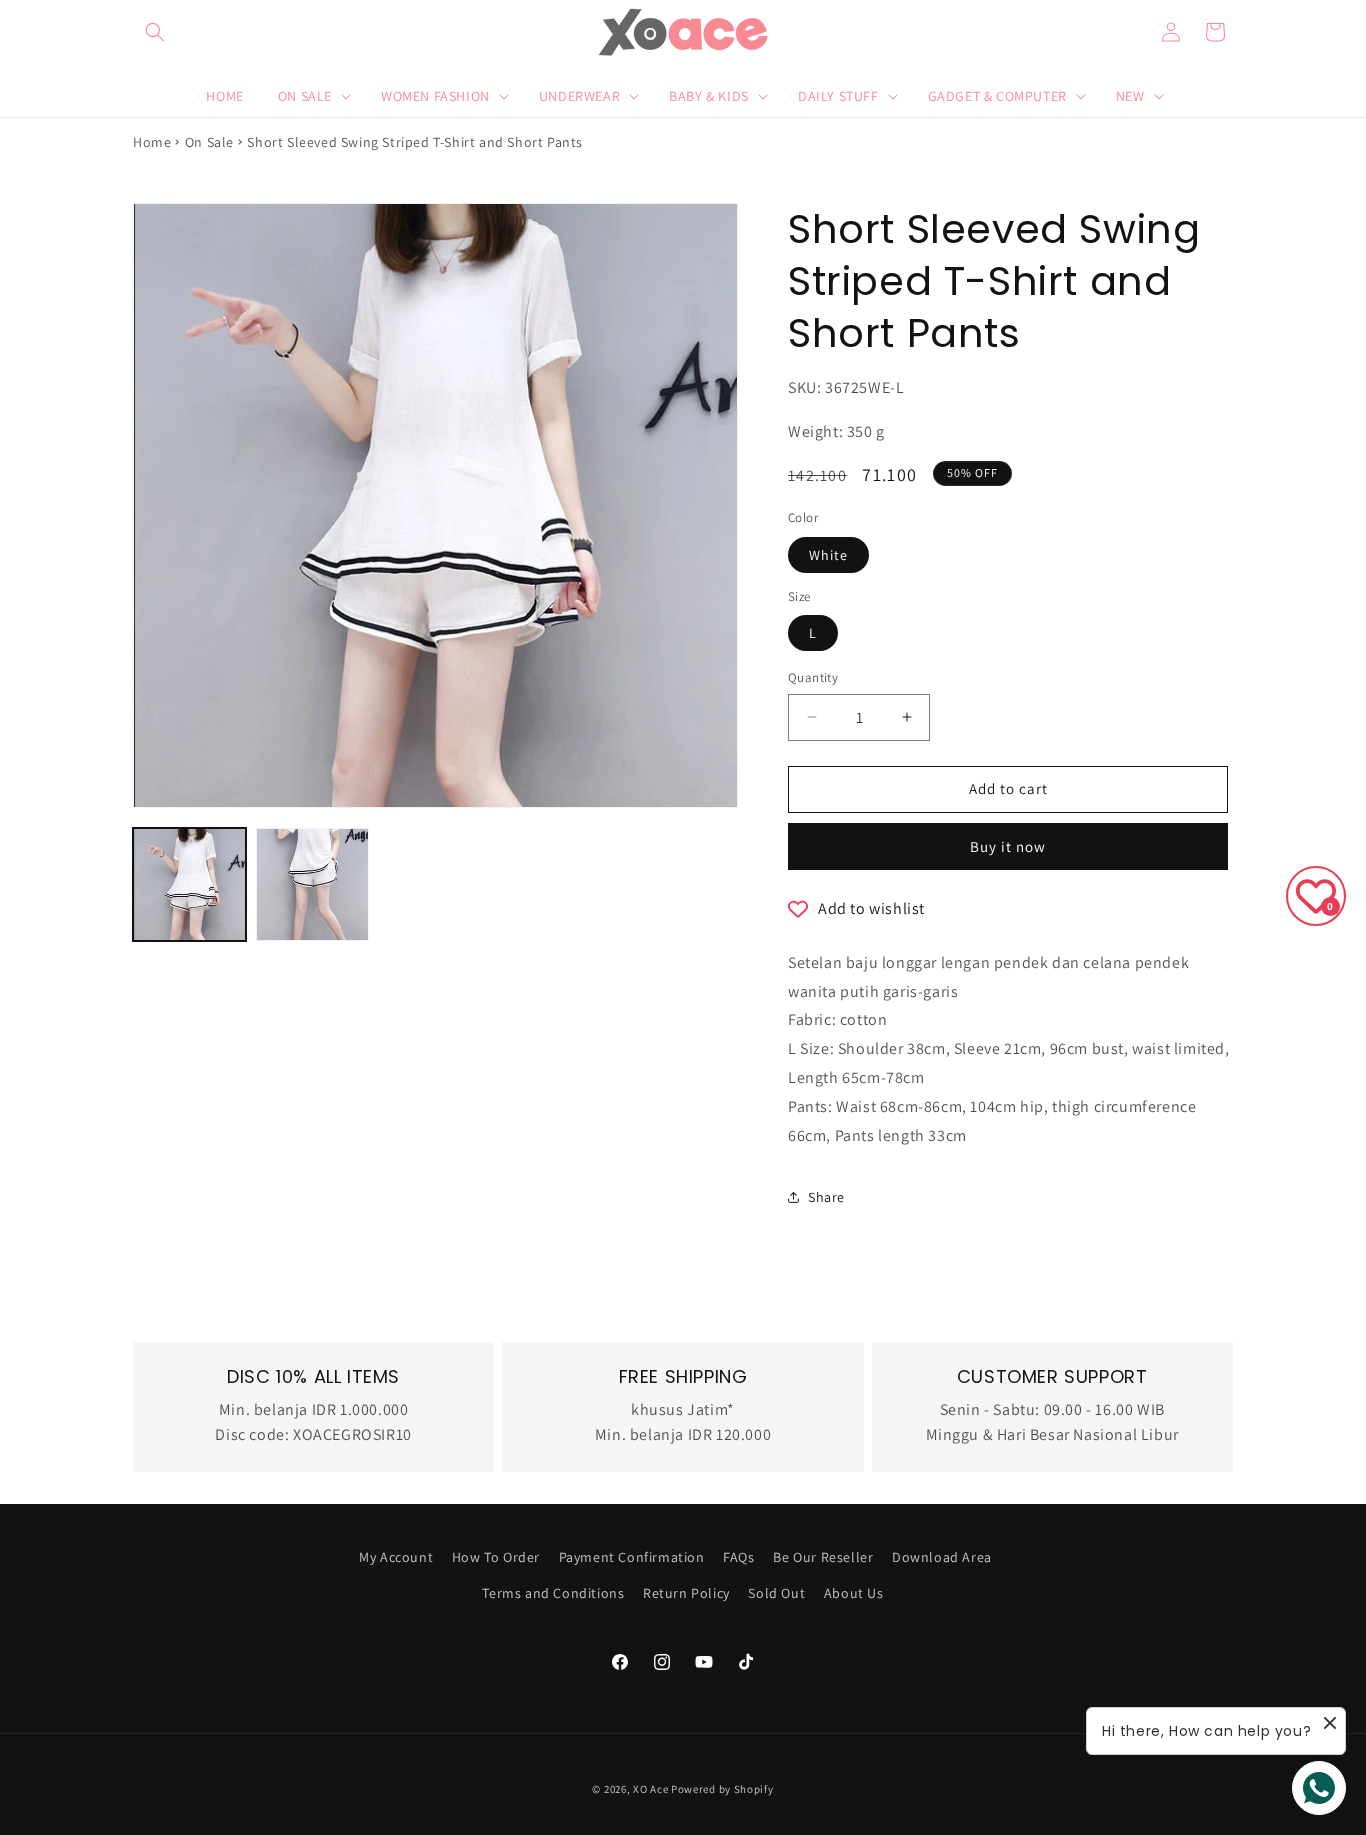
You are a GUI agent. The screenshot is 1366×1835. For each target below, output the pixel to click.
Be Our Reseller (823, 1557)
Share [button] (826, 1197)
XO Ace (650, 1789)
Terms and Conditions (553, 1593)
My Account (396, 1557)
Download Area (942, 1557)
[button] (155, 32)
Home (152, 142)
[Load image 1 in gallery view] (189, 884)
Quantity (813, 677)
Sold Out (776, 1593)
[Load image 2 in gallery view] (312, 884)
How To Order (496, 1557)
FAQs (738, 1557)
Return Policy (686, 1593)
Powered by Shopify (722, 1789)
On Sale (209, 142)
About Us (854, 1593)
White (828, 555)
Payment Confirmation (632, 1557)
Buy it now (1008, 846)
